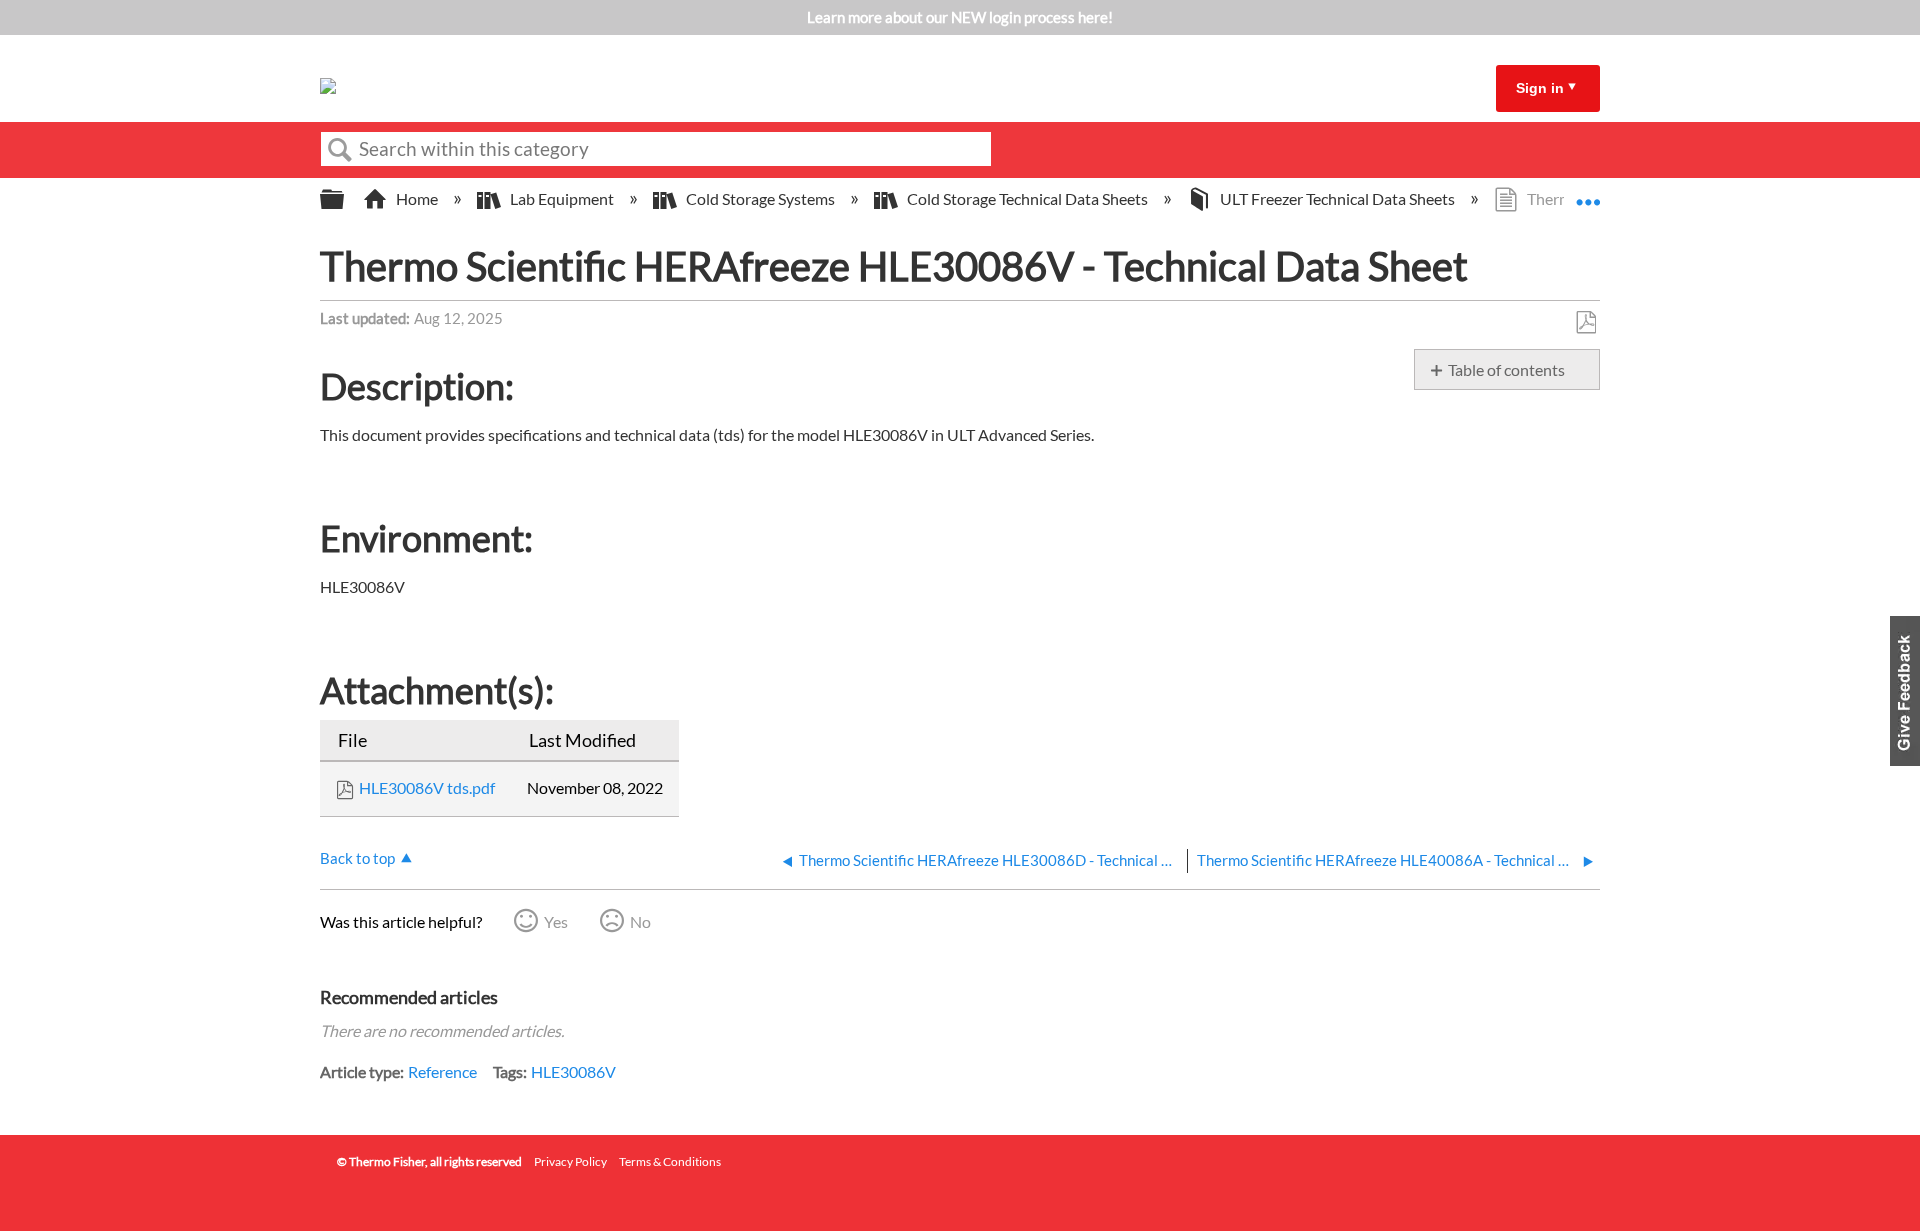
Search (340, 150)
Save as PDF (1585, 323)
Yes (556, 921)
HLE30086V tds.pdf (427, 787)
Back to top (357, 858)
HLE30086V (573, 1071)
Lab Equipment (562, 198)
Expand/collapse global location (1588, 193)
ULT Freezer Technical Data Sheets (1337, 198)
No (640, 921)
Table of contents (1506, 369)
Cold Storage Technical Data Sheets (1027, 198)
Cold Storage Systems (760, 198)
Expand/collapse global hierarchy (345, 199)
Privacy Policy (570, 1161)
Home (417, 198)
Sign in (1540, 88)
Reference (442, 1071)
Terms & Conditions (670, 1161)
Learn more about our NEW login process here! (960, 17)
